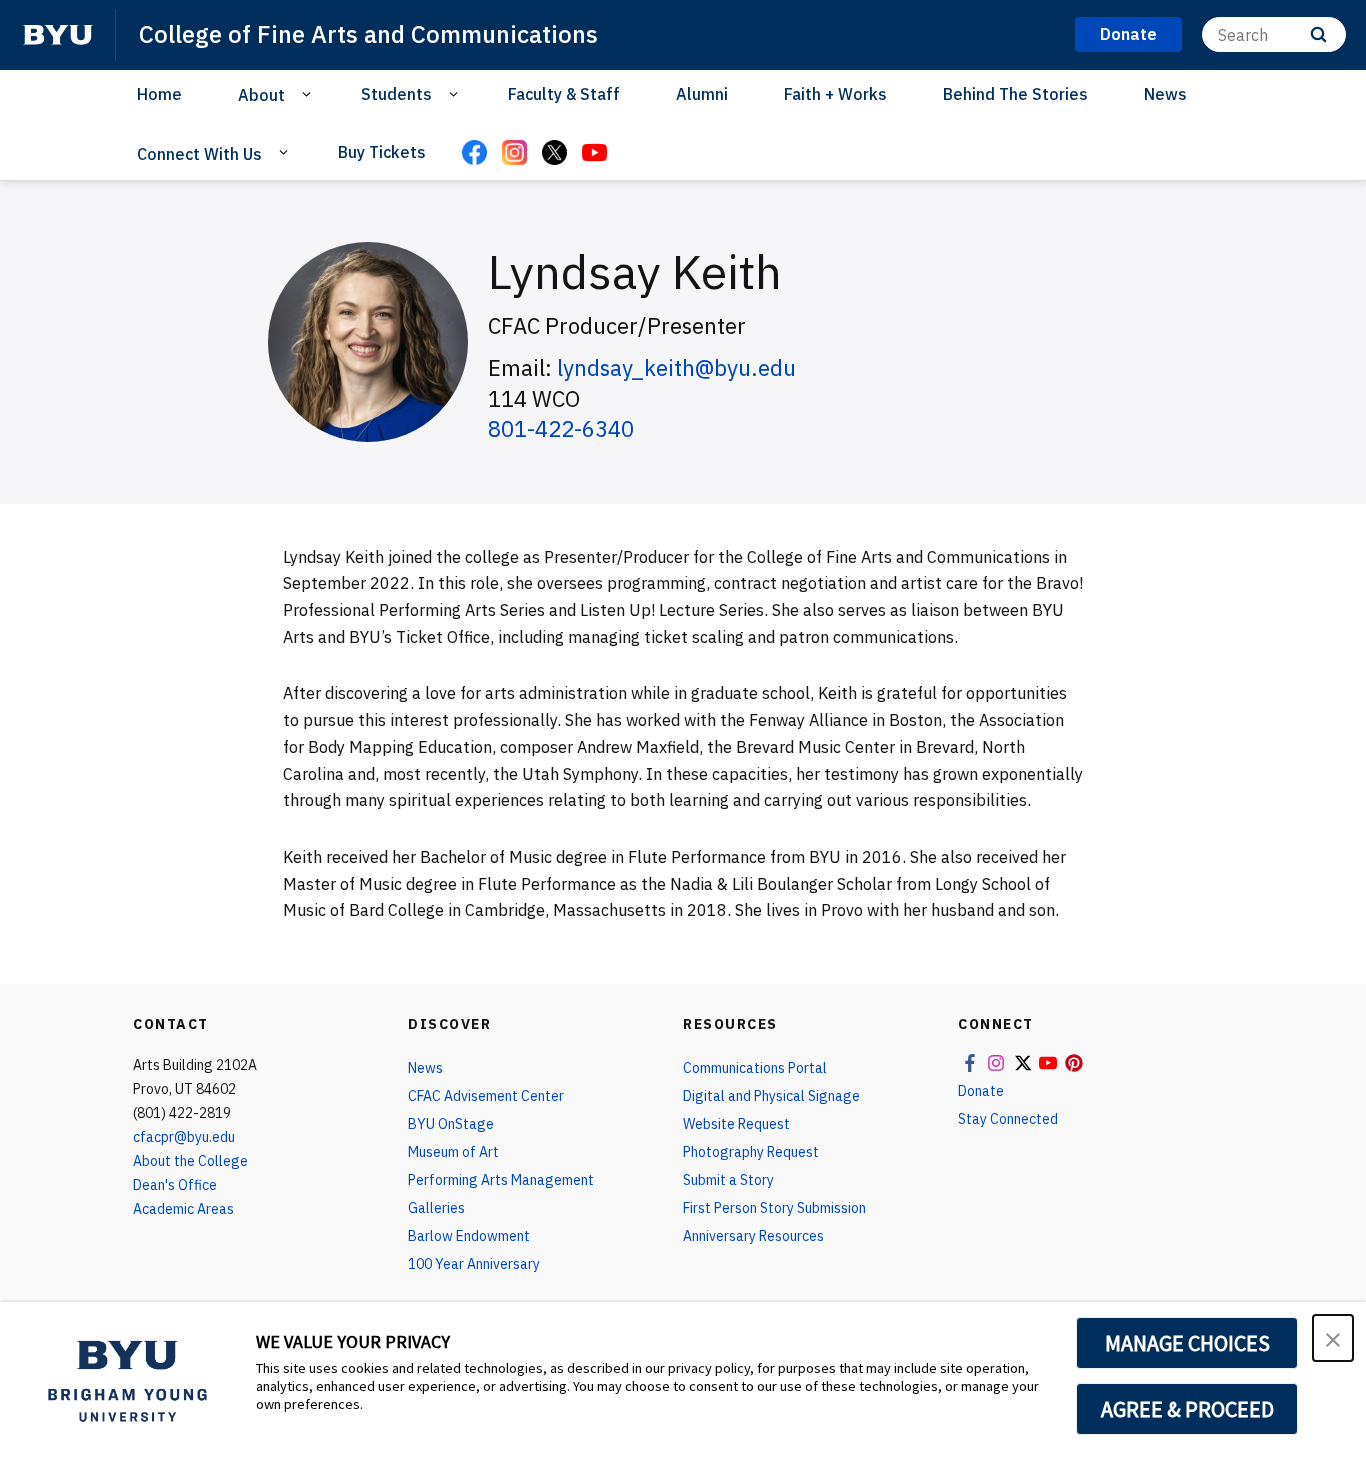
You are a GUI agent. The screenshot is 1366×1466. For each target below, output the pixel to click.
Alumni (702, 94)
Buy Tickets (382, 152)
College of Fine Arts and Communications (368, 34)
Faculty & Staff (564, 94)
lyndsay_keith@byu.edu (676, 367)
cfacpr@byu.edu (184, 1137)
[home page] (58, 35)
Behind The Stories (1015, 94)
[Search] (1318, 34)
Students (396, 94)
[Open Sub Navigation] (309, 94)
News (1165, 94)
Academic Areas (183, 1209)
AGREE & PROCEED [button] (1187, 1409)
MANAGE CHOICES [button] (1187, 1343)
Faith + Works (835, 94)
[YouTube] (594, 154)
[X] (554, 154)
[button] (1333, 1338)
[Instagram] (514, 154)
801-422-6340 (561, 428)
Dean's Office (175, 1185)
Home (159, 94)
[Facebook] (474, 154)
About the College (190, 1161)
